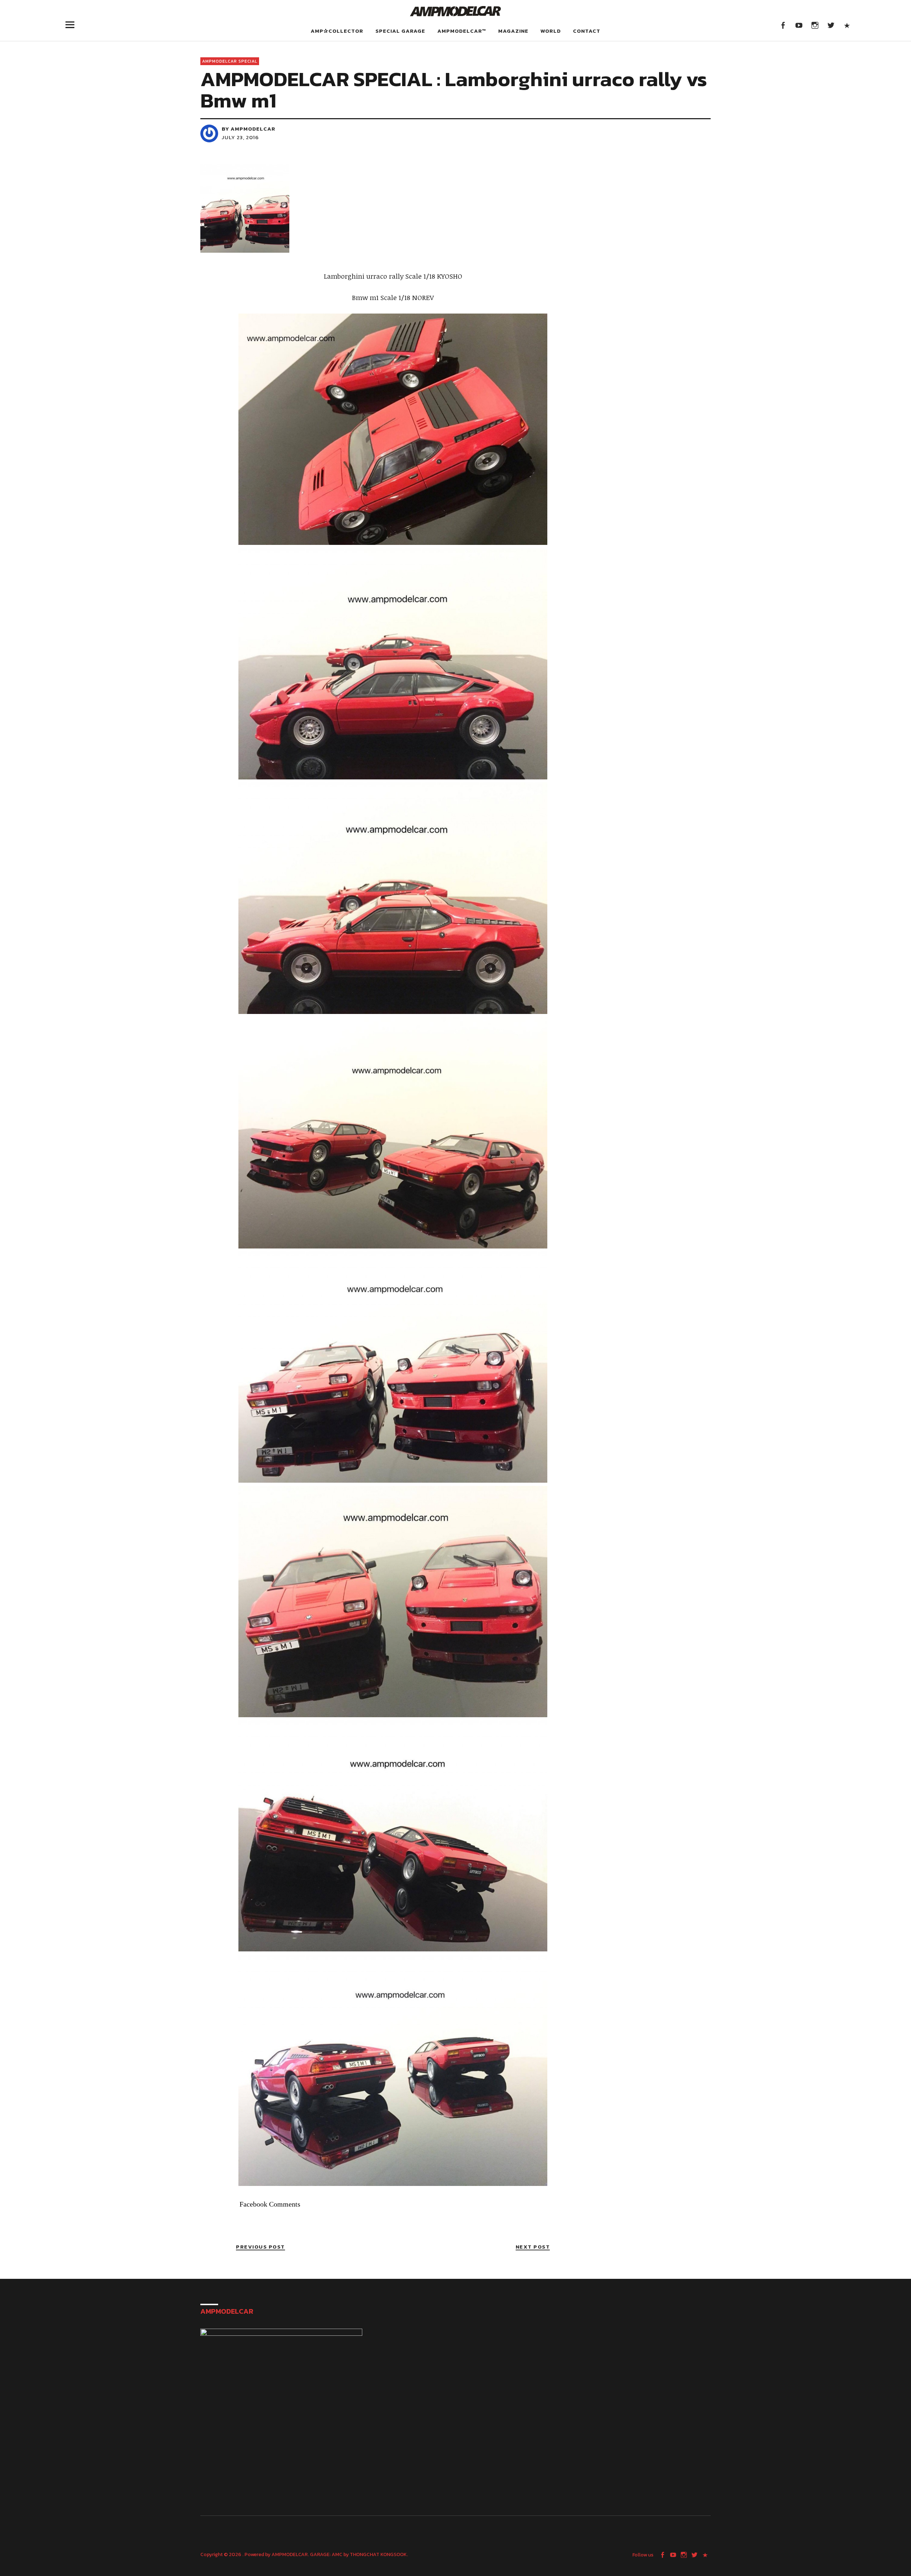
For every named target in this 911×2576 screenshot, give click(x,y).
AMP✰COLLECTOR (337, 31)
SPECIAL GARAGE (400, 31)
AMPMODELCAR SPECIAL (230, 61)
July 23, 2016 (240, 137)
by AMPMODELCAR (249, 129)
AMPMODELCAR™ (462, 31)
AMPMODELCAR (290, 2554)
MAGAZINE (513, 31)
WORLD (551, 31)
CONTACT (587, 31)
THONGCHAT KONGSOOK (378, 2554)
